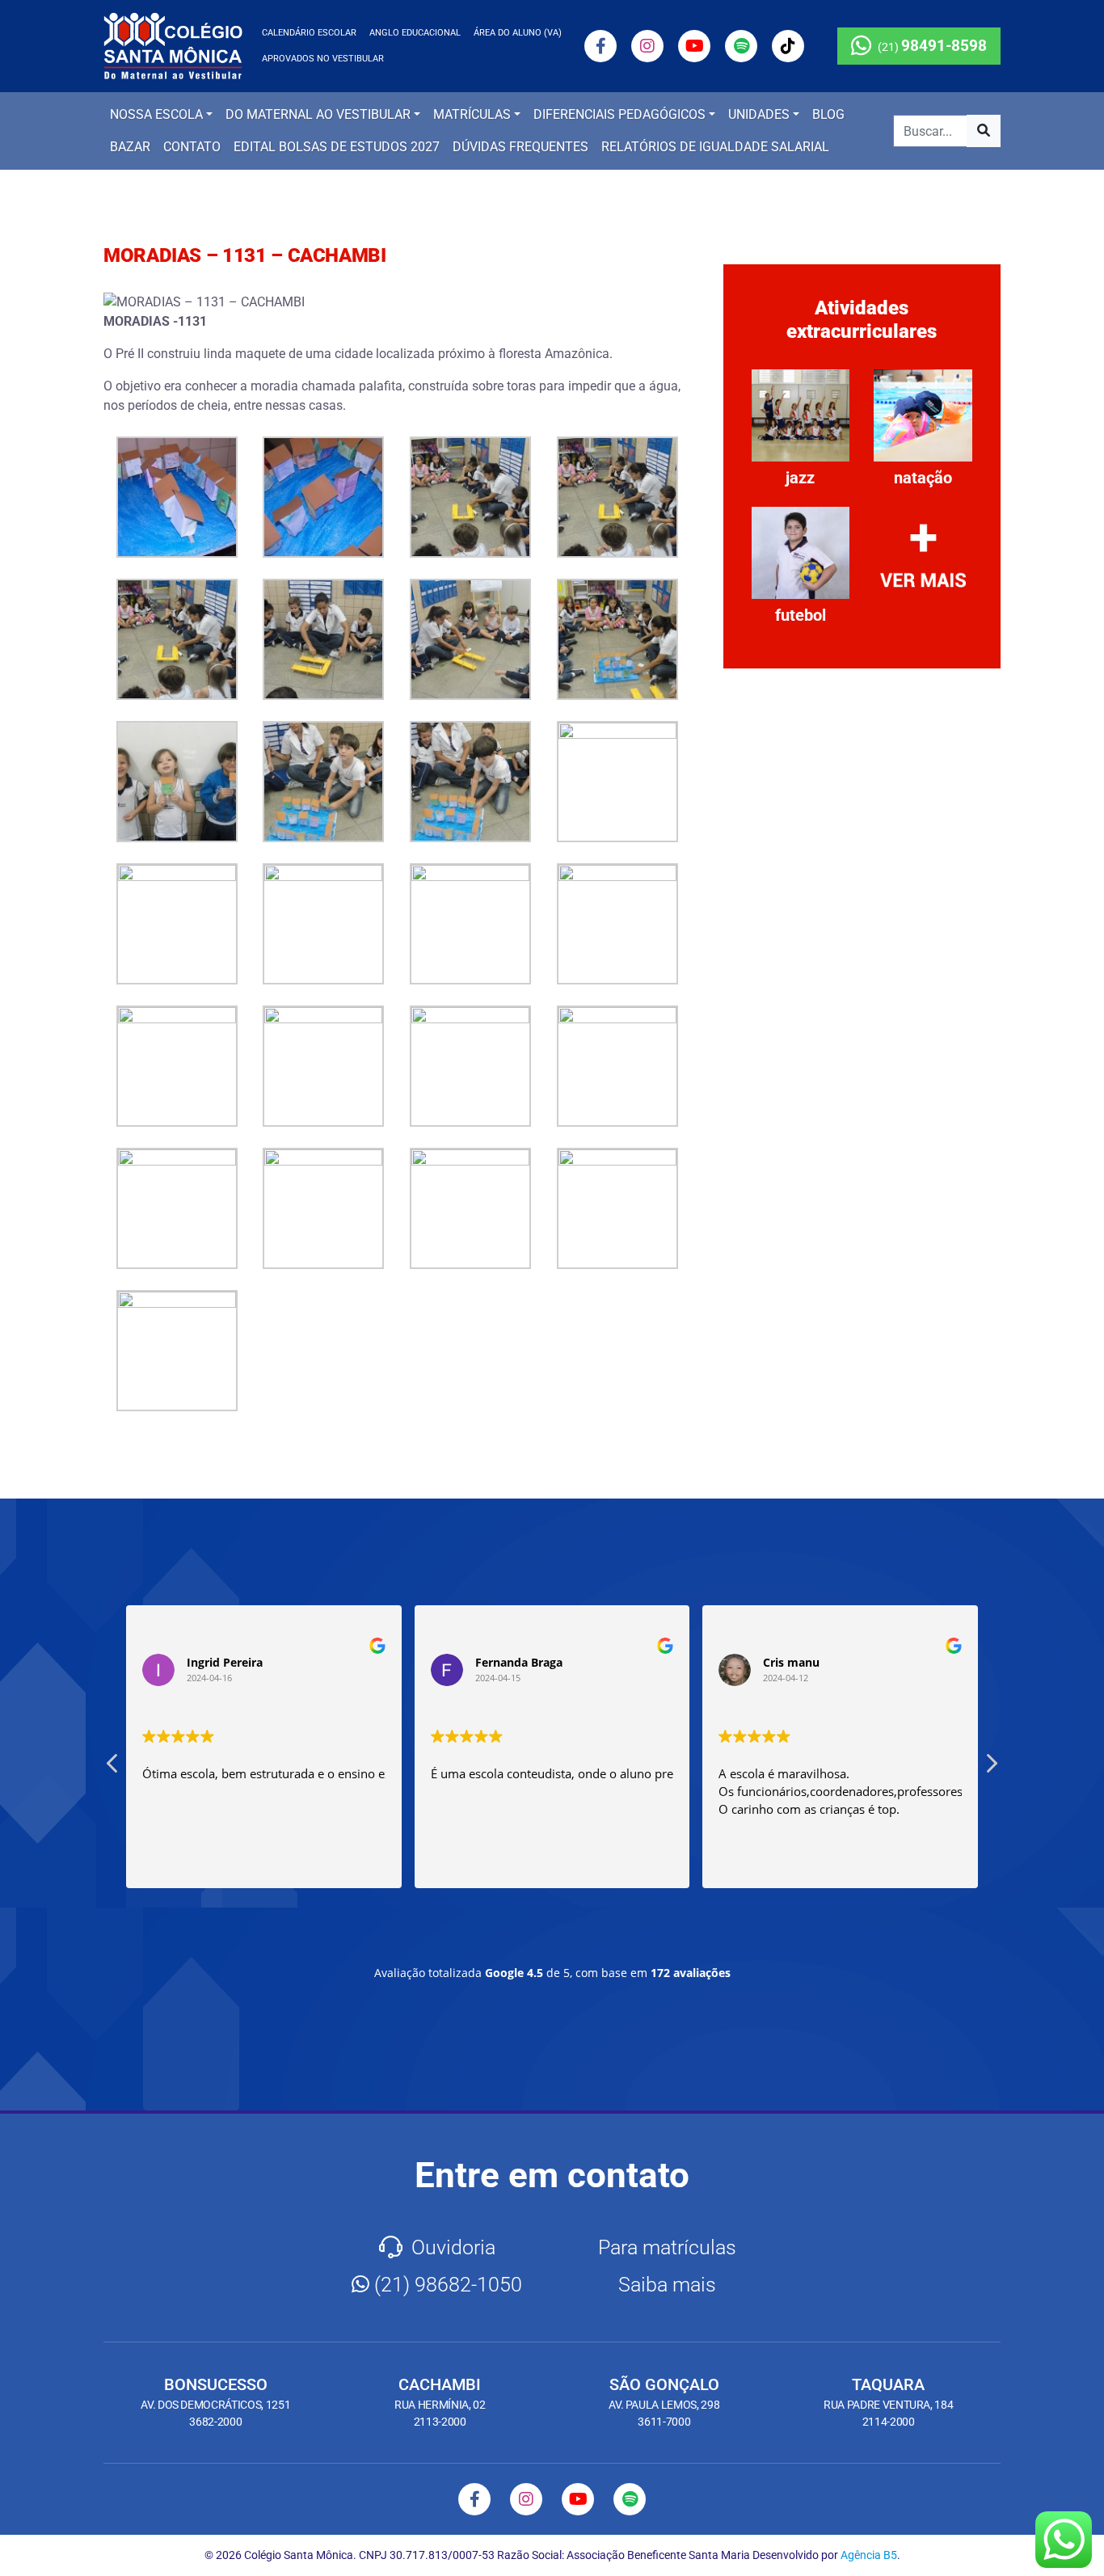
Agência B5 (869, 2555)
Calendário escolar (309, 33)
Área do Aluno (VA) (518, 33)
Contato (192, 147)
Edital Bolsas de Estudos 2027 (337, 147)
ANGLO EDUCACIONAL (415, 33)
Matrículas (472, 114)
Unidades (759, 114)
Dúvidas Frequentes (520, 147)
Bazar (130, 147)
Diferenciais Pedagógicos (619, 114)
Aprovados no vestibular (323, 59)
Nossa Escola (156, 114)
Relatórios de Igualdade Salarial (715, 147)
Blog (828, 114)
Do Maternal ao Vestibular (318, 114)
